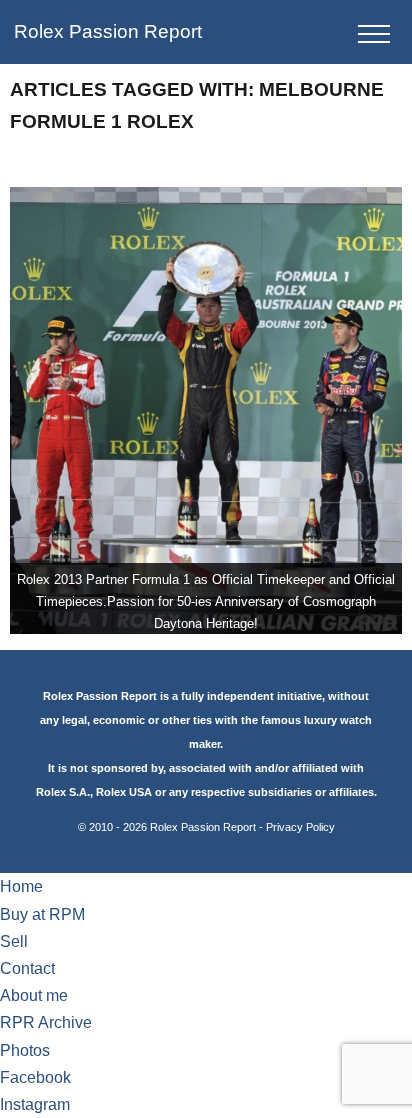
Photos (25, 1050)
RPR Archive (46, 1022)
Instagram (35, 1104)
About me (34, 995)
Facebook (35, 1077)
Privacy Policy (300, 827)
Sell (14, 941)
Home (21, 886)
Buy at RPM (42, 914)
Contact (27, 968)
